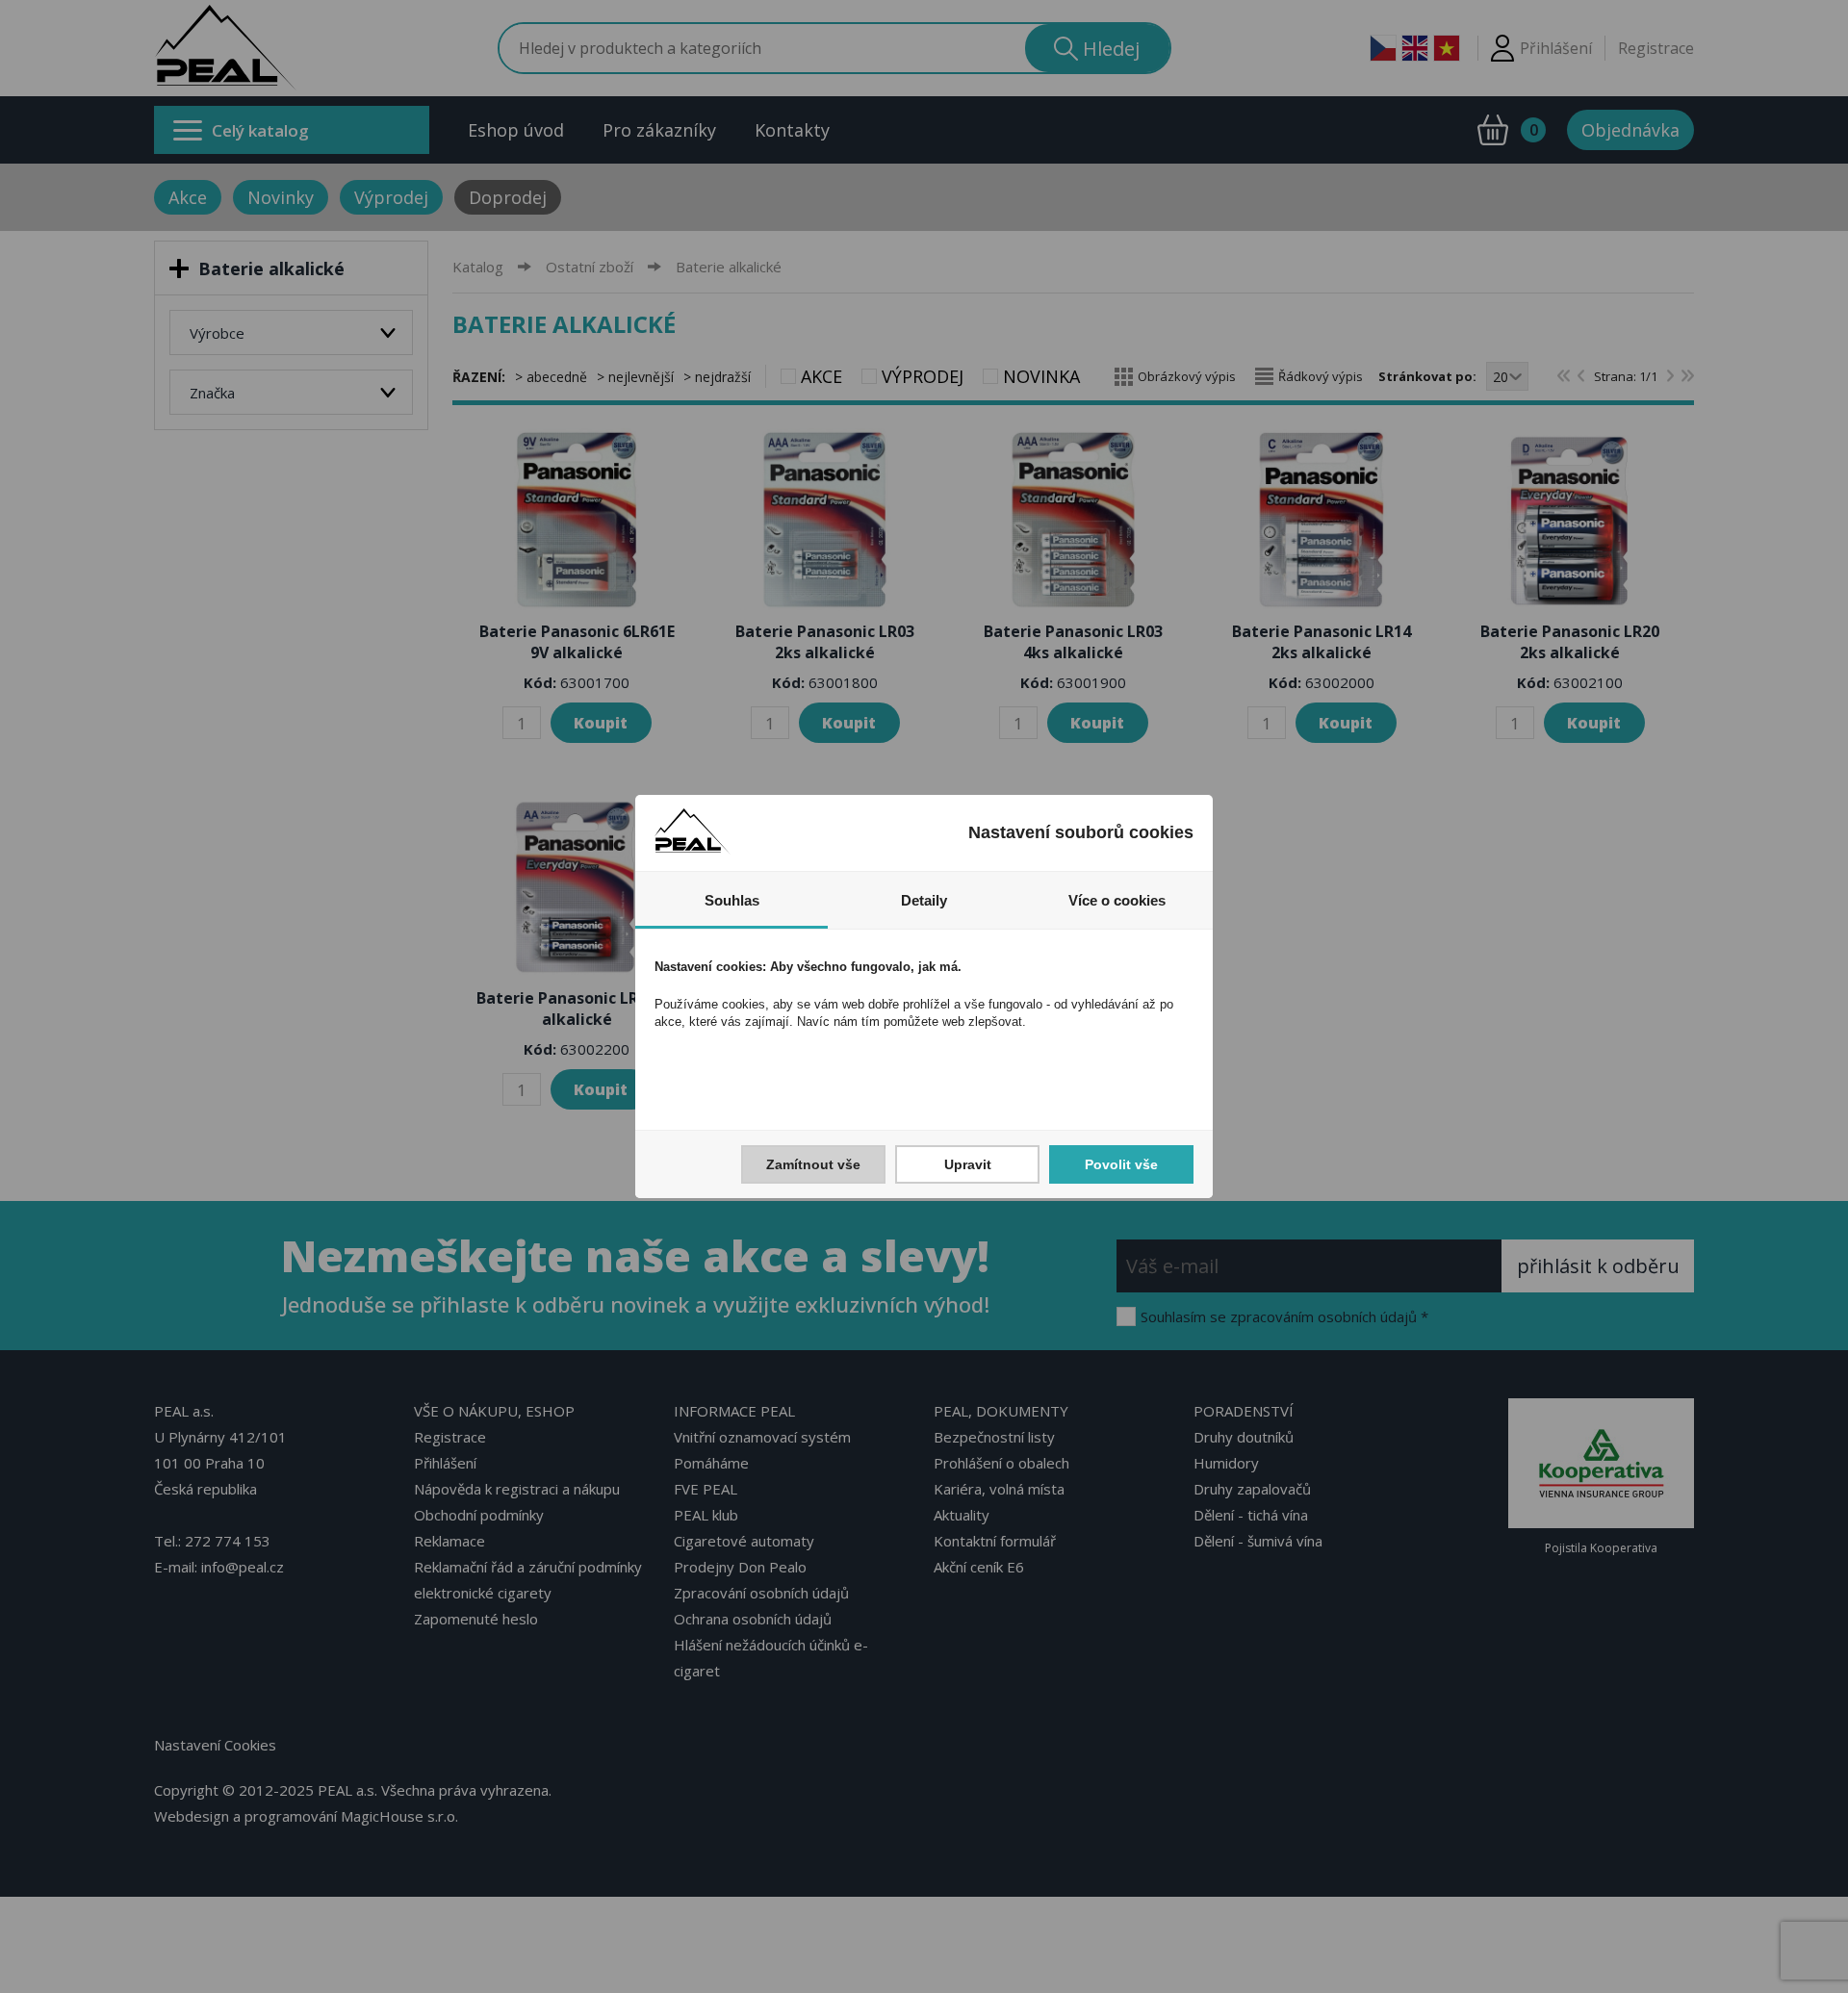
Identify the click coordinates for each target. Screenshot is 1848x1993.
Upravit (968, 1164)
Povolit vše (1121, 1164)
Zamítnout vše (813, 1164)
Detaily (924, 900)
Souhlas (732, 900)
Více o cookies (1117, 900)
